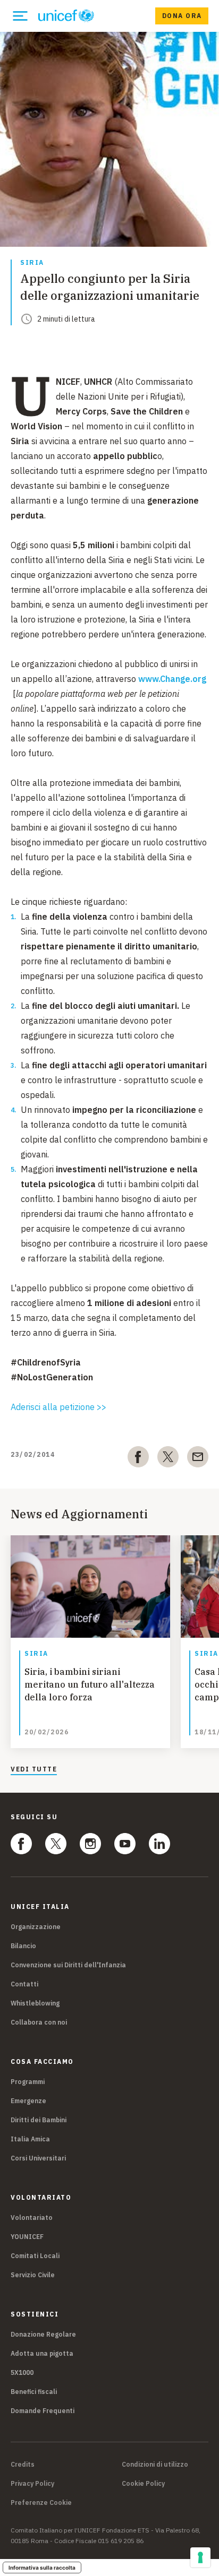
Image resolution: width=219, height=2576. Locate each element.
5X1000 (22, 2372)
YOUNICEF (27, 2237)
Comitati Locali (35, 2256)
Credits (23, 2465)
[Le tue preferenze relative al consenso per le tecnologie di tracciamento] (200, 2557)
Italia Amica (30, 2139)
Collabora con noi (39, 2022)
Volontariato (32, 2218)
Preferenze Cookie (41, 2503)
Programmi (28, 2082)
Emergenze (28, 2101)
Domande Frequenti (43, 2411)
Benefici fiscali (34, 2392)
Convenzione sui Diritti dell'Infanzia (68, 1965)
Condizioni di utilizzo (155, 2465)
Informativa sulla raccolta (42, 2568)
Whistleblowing (35, 2003)
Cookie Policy (143, 2484)
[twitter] (168, 1459)
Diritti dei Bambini (39, 2120)
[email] (198, 1459)
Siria (32, 263)
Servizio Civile (33, 2275)
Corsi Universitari (38, 2158)
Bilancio (23, 1946)
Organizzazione (36, 1927)
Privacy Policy (32, 2484)
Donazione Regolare (43, 2334)
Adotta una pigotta (42, 2353)
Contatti (24, 1984)
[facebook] (138, 1459)
